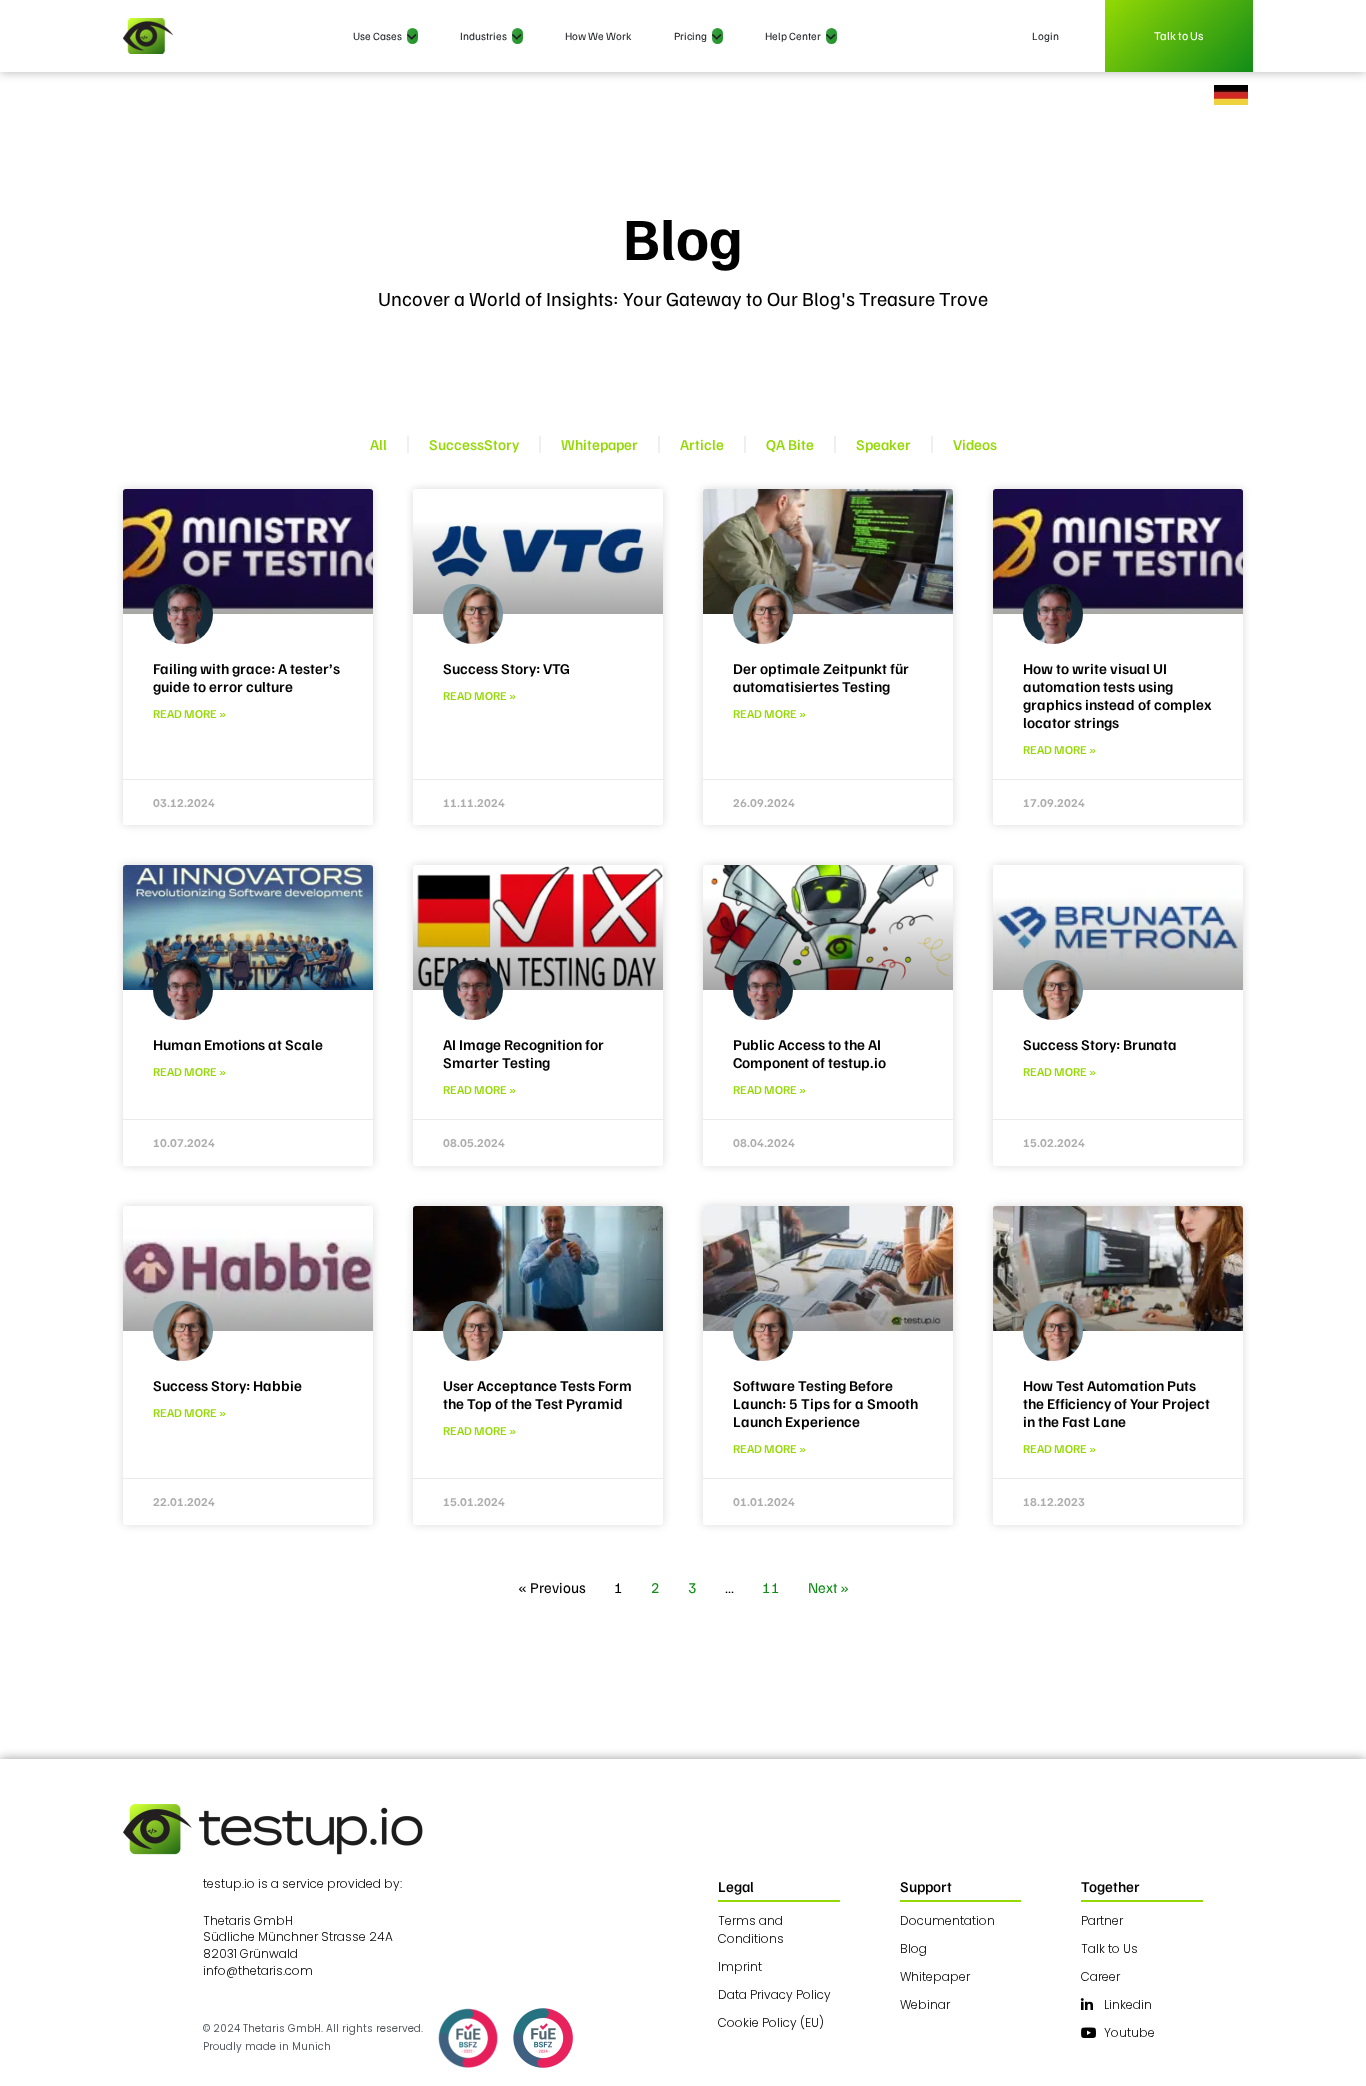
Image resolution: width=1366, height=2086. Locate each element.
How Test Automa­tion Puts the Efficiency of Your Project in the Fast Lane (1116, 1403)
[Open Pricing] (717, 36)
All (378, 444)
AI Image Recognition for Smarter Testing (523, 1053)
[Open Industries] (517, 36)
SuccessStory (474, 444)
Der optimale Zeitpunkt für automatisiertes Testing (821, 677)
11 (771, 1587)
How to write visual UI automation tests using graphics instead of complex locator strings (1117, 695)
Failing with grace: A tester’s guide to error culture (246, 677)
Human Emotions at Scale (238, 1044)
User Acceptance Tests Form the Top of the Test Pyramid (537, 1394)
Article (702, 444)
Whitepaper (599, 444)
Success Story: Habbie (227, 1385)
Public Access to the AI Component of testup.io (809, 1053)
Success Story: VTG (506, 668)
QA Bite (790, 444)
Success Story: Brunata (1100, 1044)
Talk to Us (1179, 35)
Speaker (883, 444)
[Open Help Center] (831, 36)
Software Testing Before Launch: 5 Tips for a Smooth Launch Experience (825, 1403)
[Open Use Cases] (412, 36)
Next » (828, 1587)
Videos (975, 444)
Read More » (189, 713)
